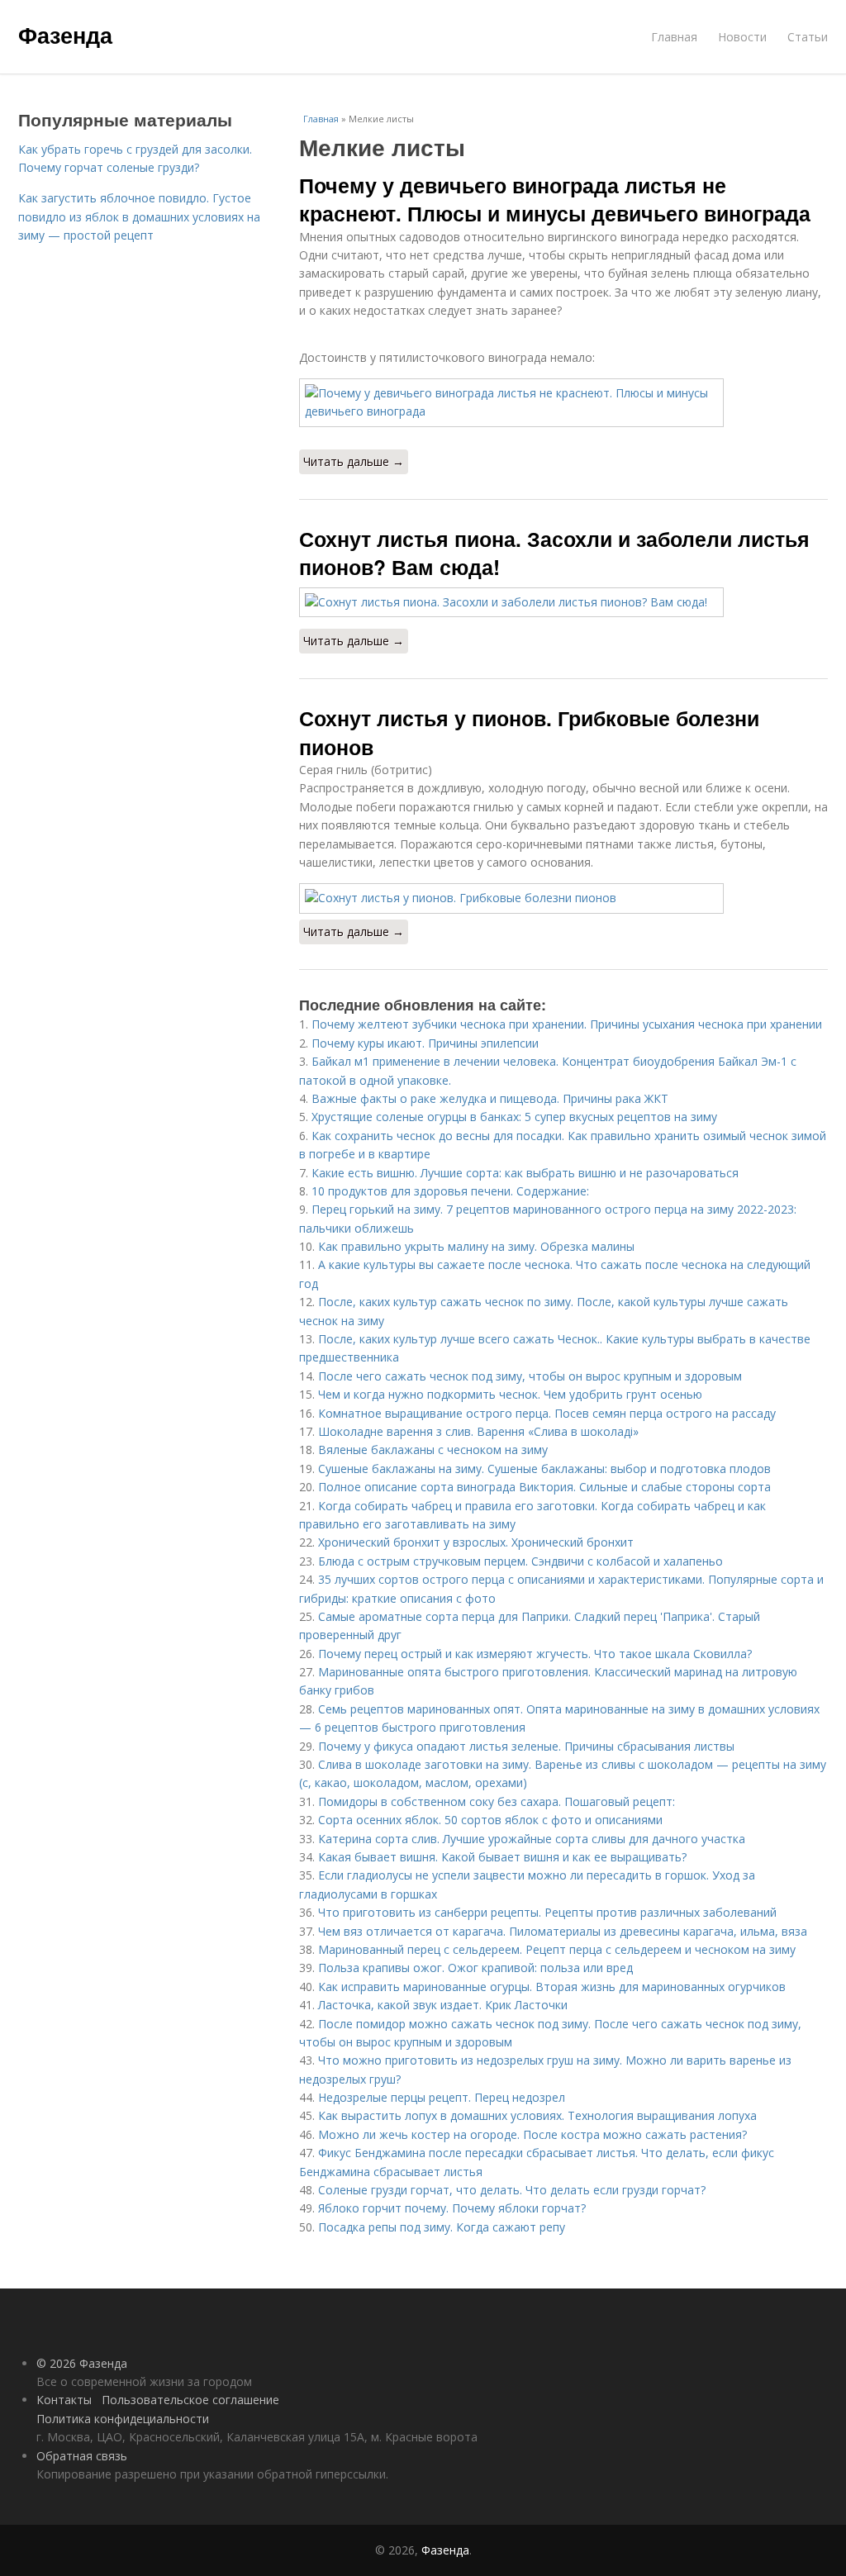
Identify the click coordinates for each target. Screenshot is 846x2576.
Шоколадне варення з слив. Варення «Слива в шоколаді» (478, 1431)
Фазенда (65, 35)
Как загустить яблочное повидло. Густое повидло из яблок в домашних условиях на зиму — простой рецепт (139, 216)
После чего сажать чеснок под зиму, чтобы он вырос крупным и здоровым (530, 1376)
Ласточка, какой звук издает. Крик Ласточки (443, 2005)
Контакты (64, 2400)
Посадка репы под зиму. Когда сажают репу (442, 2227)
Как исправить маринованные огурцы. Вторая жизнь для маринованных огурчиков (552, 1987)
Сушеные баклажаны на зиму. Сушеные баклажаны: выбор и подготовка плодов (544, 1469)
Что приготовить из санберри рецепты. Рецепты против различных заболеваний (547, 1912)
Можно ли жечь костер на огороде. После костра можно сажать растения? (532, 2134)
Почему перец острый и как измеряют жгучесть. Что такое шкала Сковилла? (535, 1654)
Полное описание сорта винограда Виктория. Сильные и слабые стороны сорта (544, 1487)
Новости (742, 37)
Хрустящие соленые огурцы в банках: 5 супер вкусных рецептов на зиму (514, 1117)
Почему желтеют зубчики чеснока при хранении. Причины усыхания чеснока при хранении (567, 1024)
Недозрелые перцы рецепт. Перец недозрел (442, 2097)
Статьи (808, 37)
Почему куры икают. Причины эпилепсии (425, 1043)
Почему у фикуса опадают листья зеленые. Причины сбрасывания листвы (526, 1746)
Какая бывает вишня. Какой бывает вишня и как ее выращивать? (502, 1857)
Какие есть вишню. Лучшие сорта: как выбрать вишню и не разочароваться (525, 1173)
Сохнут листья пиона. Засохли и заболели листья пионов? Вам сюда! (554, 553)
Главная (674, 37)
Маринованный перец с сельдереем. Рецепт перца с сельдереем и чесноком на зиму (557, 1949)
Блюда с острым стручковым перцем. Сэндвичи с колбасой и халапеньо (520, 1561)
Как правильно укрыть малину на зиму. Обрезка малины (476, 1246)
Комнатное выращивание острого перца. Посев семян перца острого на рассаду (547, 1413)
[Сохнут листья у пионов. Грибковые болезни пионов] (563, 898)
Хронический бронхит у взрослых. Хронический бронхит (476, 1542)
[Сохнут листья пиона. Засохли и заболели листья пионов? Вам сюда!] (563, 602)
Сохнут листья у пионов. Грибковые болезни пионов (529, 732)
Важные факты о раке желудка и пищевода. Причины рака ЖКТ (490, 1098)
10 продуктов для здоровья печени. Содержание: (450, 1191)
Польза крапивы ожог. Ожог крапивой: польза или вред (475, 1968)
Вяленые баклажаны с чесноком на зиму (433, 1450)
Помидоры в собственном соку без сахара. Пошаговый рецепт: (497, 1801)
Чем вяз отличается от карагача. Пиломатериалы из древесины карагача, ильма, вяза (563, 1931)
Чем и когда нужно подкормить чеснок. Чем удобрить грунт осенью (510, 1394)
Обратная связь (82, 2456)
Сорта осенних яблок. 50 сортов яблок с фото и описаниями (490, 1820)
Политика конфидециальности (123, 2419)
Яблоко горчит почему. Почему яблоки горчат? (452, 2208)
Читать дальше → (354, 461)
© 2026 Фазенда (82, 2363)
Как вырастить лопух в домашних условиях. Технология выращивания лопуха (537, 2115)
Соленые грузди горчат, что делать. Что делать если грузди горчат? (512, 2190)
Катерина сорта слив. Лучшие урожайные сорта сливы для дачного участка (532, 1839)
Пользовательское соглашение (190, 2400)
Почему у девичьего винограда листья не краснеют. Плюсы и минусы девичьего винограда (555, 199)
